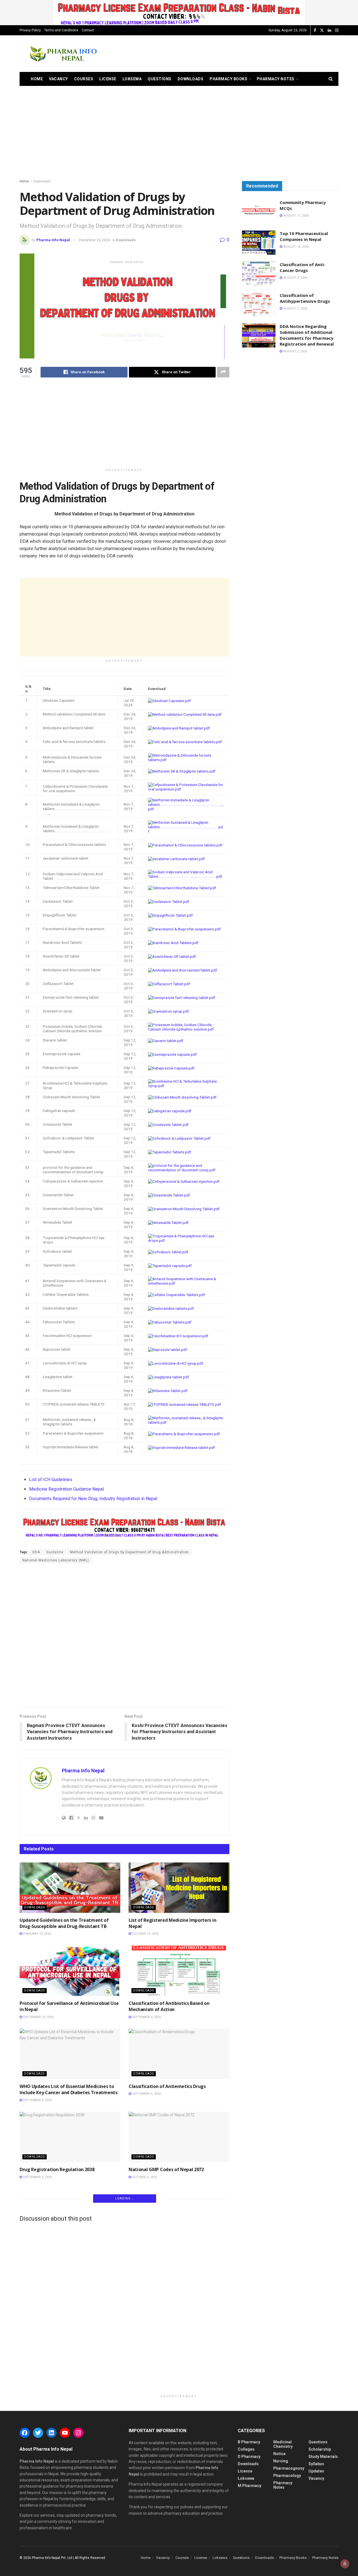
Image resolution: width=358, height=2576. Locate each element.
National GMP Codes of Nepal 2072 (167, 2169)
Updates (316, 2471)
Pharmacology (287, 2476)
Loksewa (132, 79)
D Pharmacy (249, 2457)
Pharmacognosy (289, 2468)
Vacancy (58, 79)
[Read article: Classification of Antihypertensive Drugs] (259, 304)
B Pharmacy (249, 2442)
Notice (279, 2454)
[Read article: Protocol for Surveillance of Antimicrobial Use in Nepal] (70, 1971)
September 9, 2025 (146, 2017)
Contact (88, 30)
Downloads (191, 79)
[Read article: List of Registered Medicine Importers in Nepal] (179, 1888)
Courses (84, 79)
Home (37, 79)
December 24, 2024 (94, 240)
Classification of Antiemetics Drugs (167, 2086)
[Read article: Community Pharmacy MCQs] (259, 212)
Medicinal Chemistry (283, 2444)
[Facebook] (25, 2433)
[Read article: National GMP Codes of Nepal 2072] (179, 2137)
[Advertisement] (237, 53)
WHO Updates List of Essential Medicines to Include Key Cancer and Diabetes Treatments (69, 2089)
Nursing (281, 2461)
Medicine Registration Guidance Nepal (66, 1489)
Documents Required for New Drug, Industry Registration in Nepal (93, 1499)
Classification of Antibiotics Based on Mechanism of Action (169, 2006)
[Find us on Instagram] (337, 30)
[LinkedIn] (51, 2433)
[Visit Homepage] (63, 54)
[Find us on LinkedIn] (329, 30)
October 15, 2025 (145, 1934)
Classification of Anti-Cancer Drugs (302, 267)
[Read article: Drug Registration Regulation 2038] (70, 2137)
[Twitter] (38, 2433)
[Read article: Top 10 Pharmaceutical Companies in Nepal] (259, 243)
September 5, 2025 (37, 2177)
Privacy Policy (30, 30)
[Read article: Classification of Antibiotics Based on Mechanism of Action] (179, 1971)
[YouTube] (65, 2433)
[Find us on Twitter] (322, 30)
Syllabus (316, 2464)
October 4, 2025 (144, 2177)
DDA (36, 1552)
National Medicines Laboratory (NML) (56, 1560)
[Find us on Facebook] (315, 30)
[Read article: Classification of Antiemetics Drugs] (179, 2054)
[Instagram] (78, 2433)
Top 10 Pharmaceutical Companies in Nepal (304, 236)
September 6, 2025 (37, 2100)
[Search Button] (331, 79)
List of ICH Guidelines (51, 1480)
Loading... (125, 2198)
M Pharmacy (249, 2486)
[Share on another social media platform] (223, 372)
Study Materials (323, 2457)
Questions (160, 79)
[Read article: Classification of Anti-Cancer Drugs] (259, 274)
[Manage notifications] (345, 2564)
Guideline (55, 1552)
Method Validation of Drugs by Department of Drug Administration (129, 1552)
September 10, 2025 (38, 2017)
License (108, 79)
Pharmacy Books (228, 79)
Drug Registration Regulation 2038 (57, 2169)
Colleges (246, 2449)
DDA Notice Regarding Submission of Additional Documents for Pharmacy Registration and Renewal (307, 335)
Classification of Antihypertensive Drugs (305, 298)
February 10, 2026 (36, 1934)
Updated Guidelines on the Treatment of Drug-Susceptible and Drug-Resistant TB (64, 1923)
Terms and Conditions (61, 30)
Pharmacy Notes (276, 79)
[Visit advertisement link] (179, 13)
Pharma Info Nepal (53, 240)
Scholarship (320, 2449)
